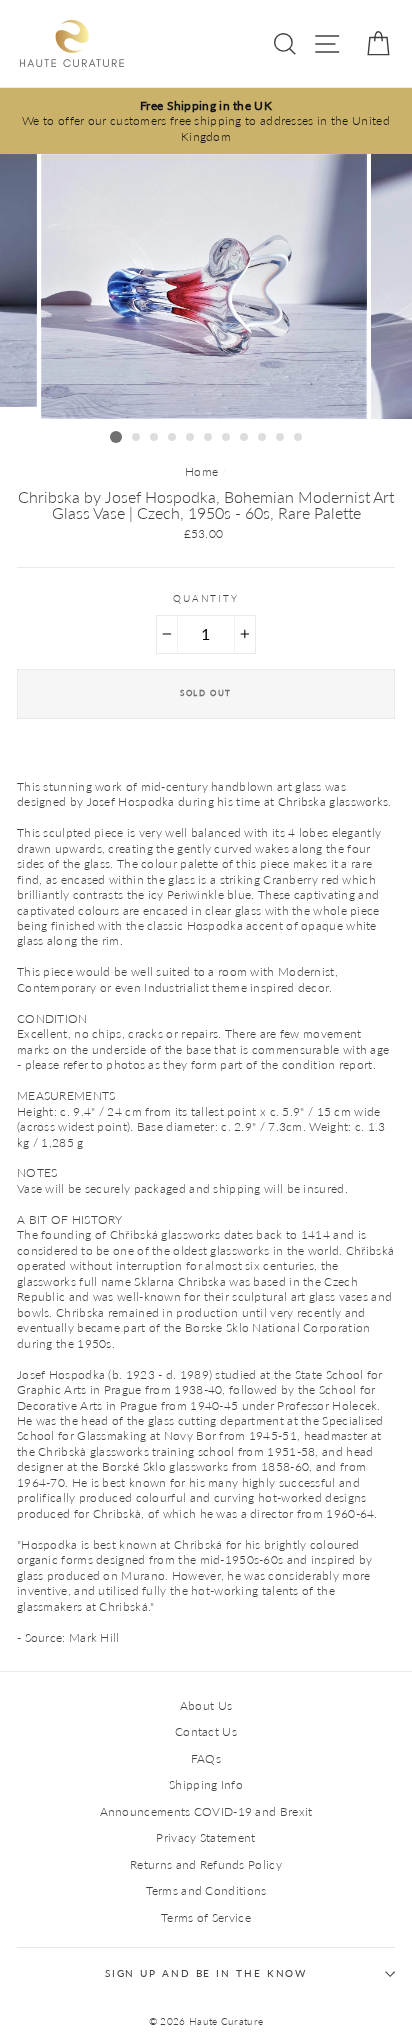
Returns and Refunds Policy (206, 1864)
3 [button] (155, 438)
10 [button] (281, 438)
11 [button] (299, 438)
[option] (206, 121)
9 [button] (263, 438)
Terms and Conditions (206, 1890)
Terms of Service (206, 1917)
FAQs (206, 1758)
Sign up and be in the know (206, 1973)
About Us (206, 1705)
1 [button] (116, 437)
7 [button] (227, 438)
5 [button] (191, 438)
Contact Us (206, 1731)
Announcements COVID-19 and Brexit (206, 1811)
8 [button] (245, 438)
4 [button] (173, 438)
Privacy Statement (205, 1837)
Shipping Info (206, 1784)
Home (201, 471)
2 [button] (137, 438)
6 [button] (209, 438)
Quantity (206, 598)
